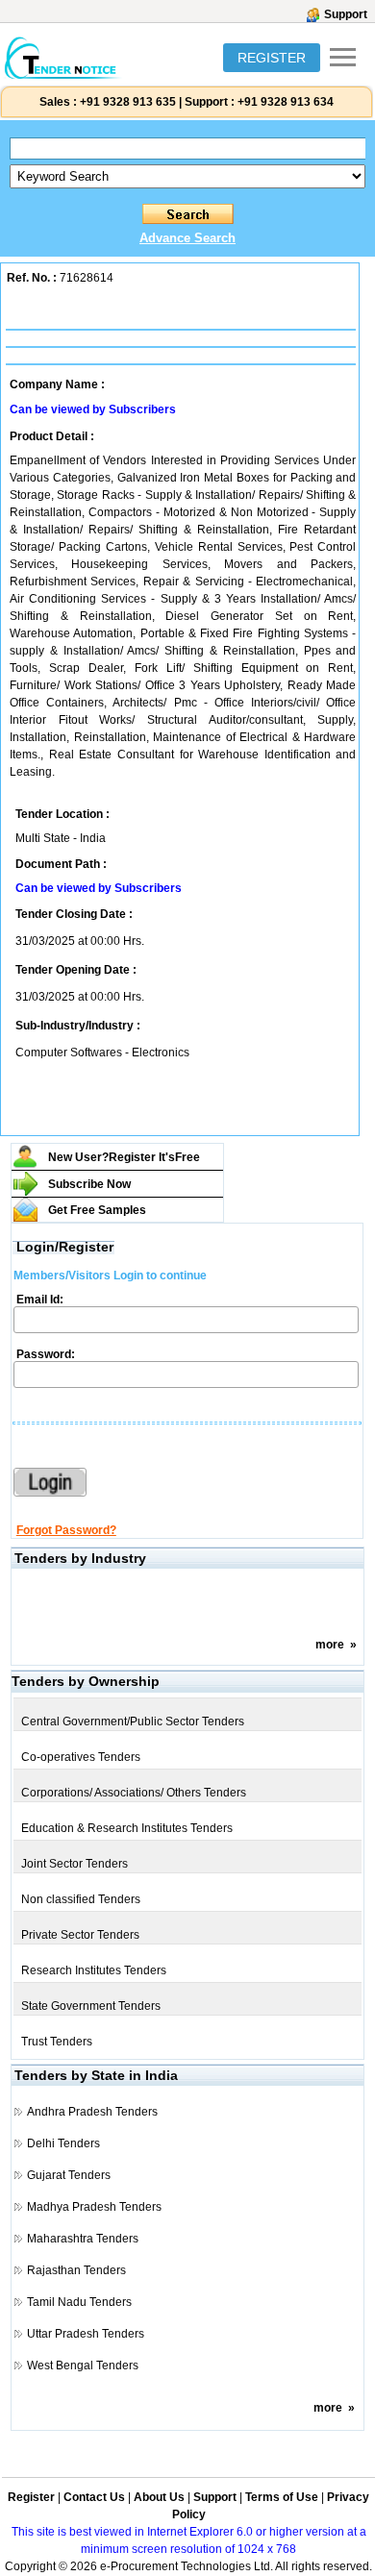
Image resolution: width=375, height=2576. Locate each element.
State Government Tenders (91, 2006)
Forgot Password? (66, 1530)
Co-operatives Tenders (81, 1757)
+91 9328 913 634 (286, 102)
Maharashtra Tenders (83, 2239)
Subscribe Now (89, 1184)
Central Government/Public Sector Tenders (133, 1721)
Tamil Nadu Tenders (79, 2302)
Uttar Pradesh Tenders (86, 2334)
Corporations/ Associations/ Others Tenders (134, 1793)
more (330, 1645)
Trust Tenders (57, 2042)
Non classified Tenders (81, 1899)
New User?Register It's (124, 1157)
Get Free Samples (97, 1210)
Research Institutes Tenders (94, 1970)
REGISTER (272, 58)
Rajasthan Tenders (76, 2270)
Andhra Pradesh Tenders (92, 2112)
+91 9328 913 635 (126, 102)
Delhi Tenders (63, 2143)
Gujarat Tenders (69, 2175)
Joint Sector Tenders (75, 1864)
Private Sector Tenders (80, 1935)
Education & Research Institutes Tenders (127, 1828)
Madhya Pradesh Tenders (94, 2207)
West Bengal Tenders (83, 2365)
